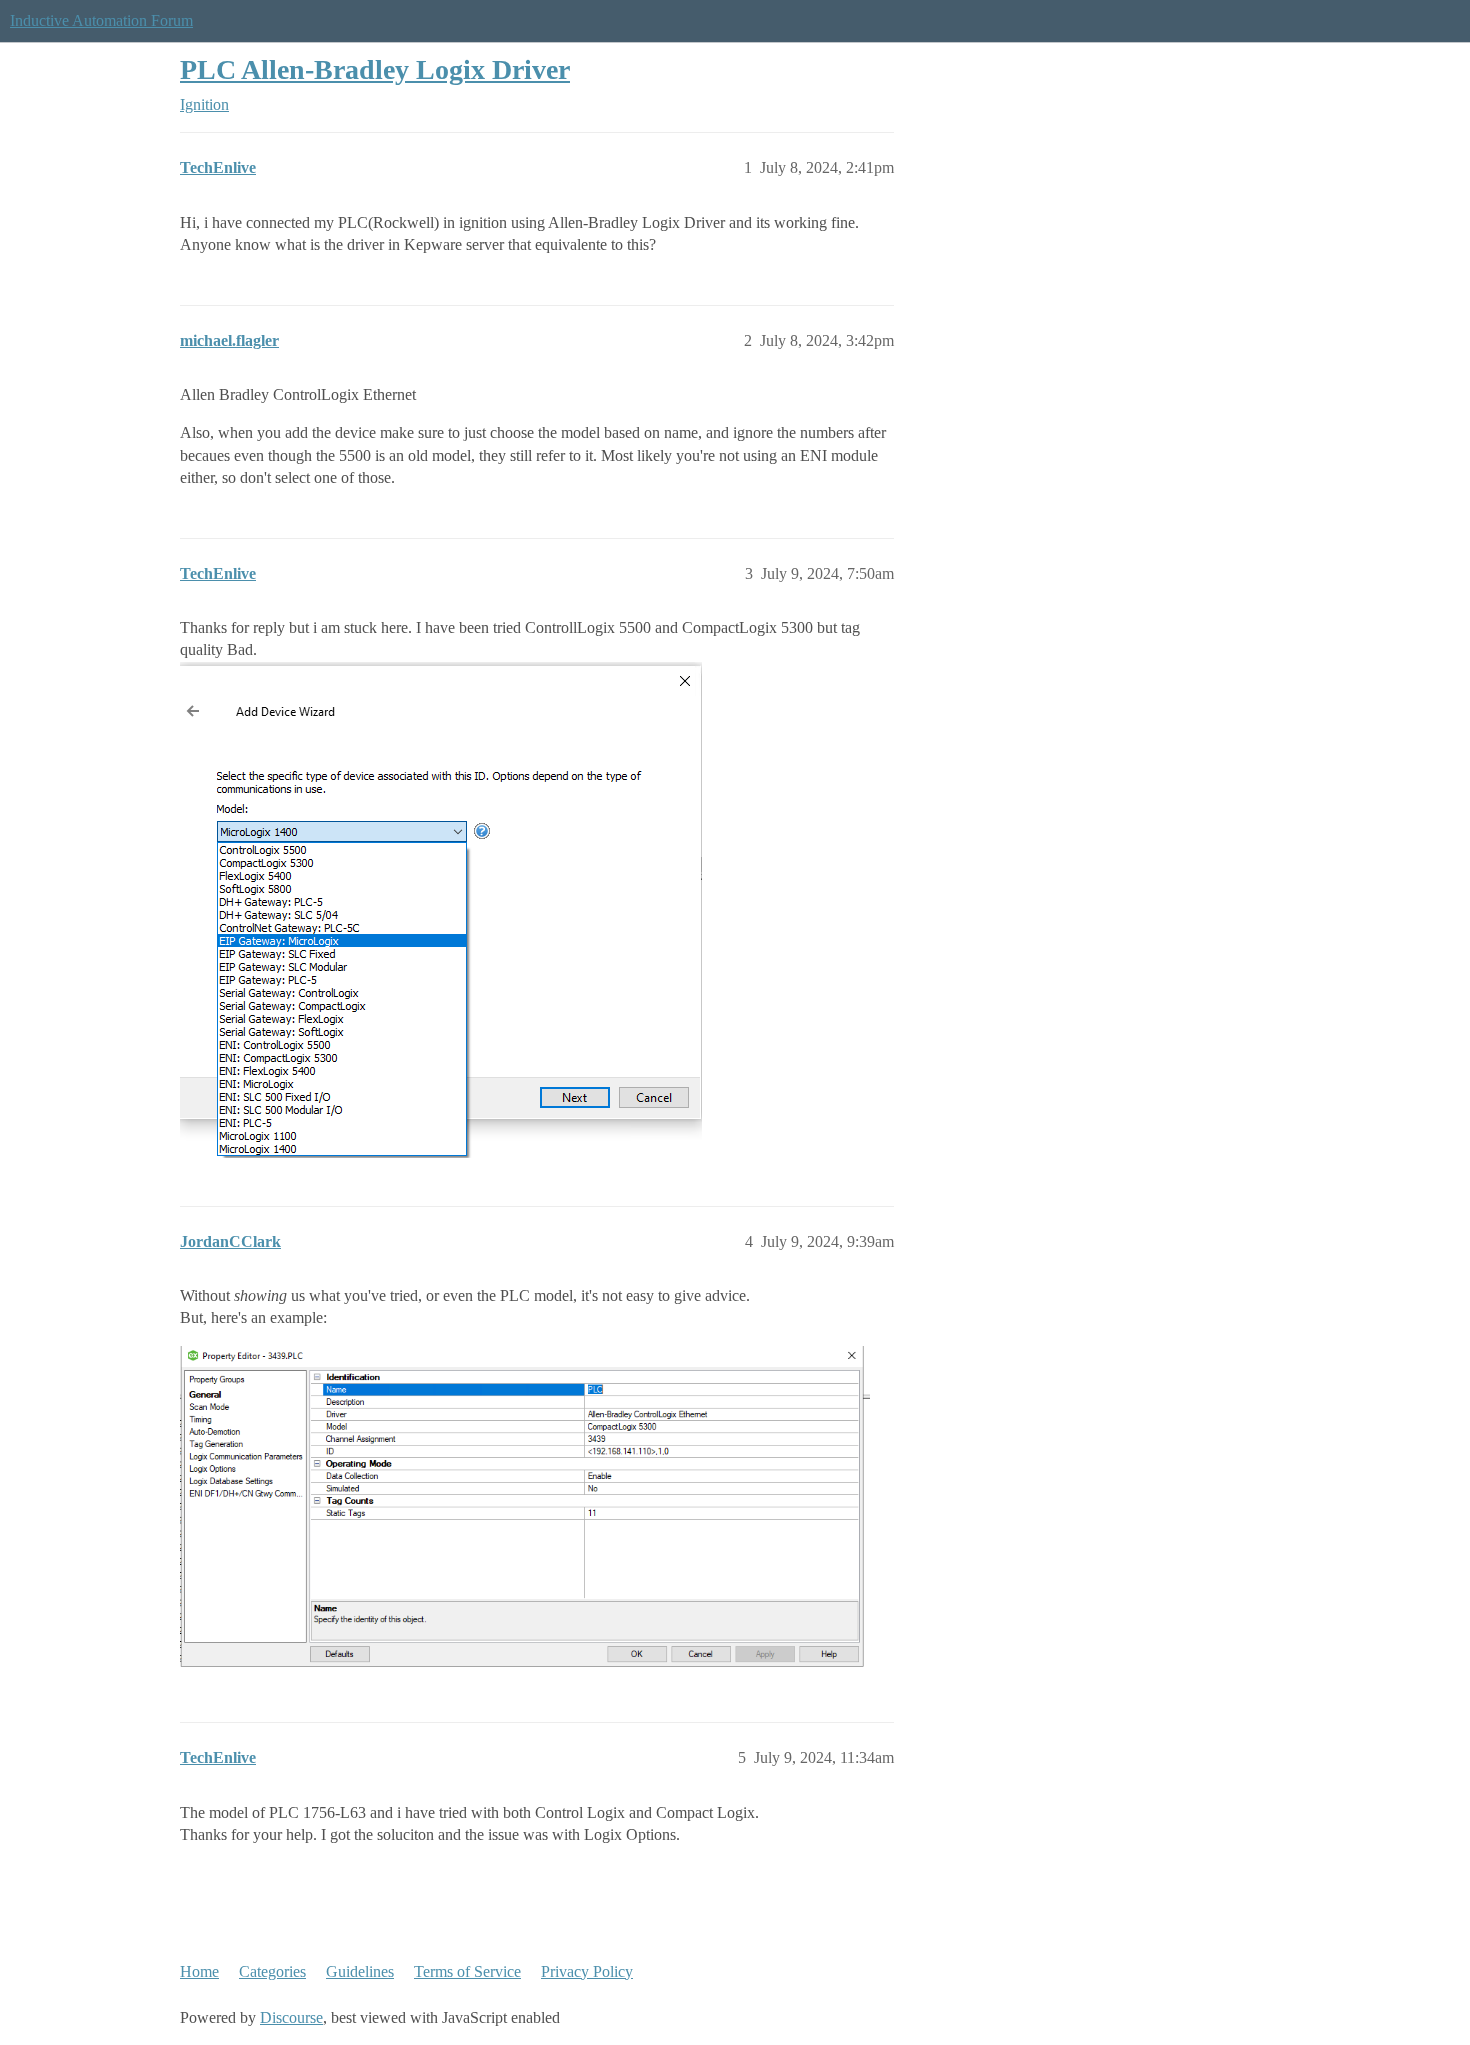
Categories (272, 1971)
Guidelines (360, 1971)
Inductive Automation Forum (101, 20)
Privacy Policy (587, 1971)
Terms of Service (467, 1971)
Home (199, 1971)
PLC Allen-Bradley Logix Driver (375, 69)
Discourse (291, 2017)
